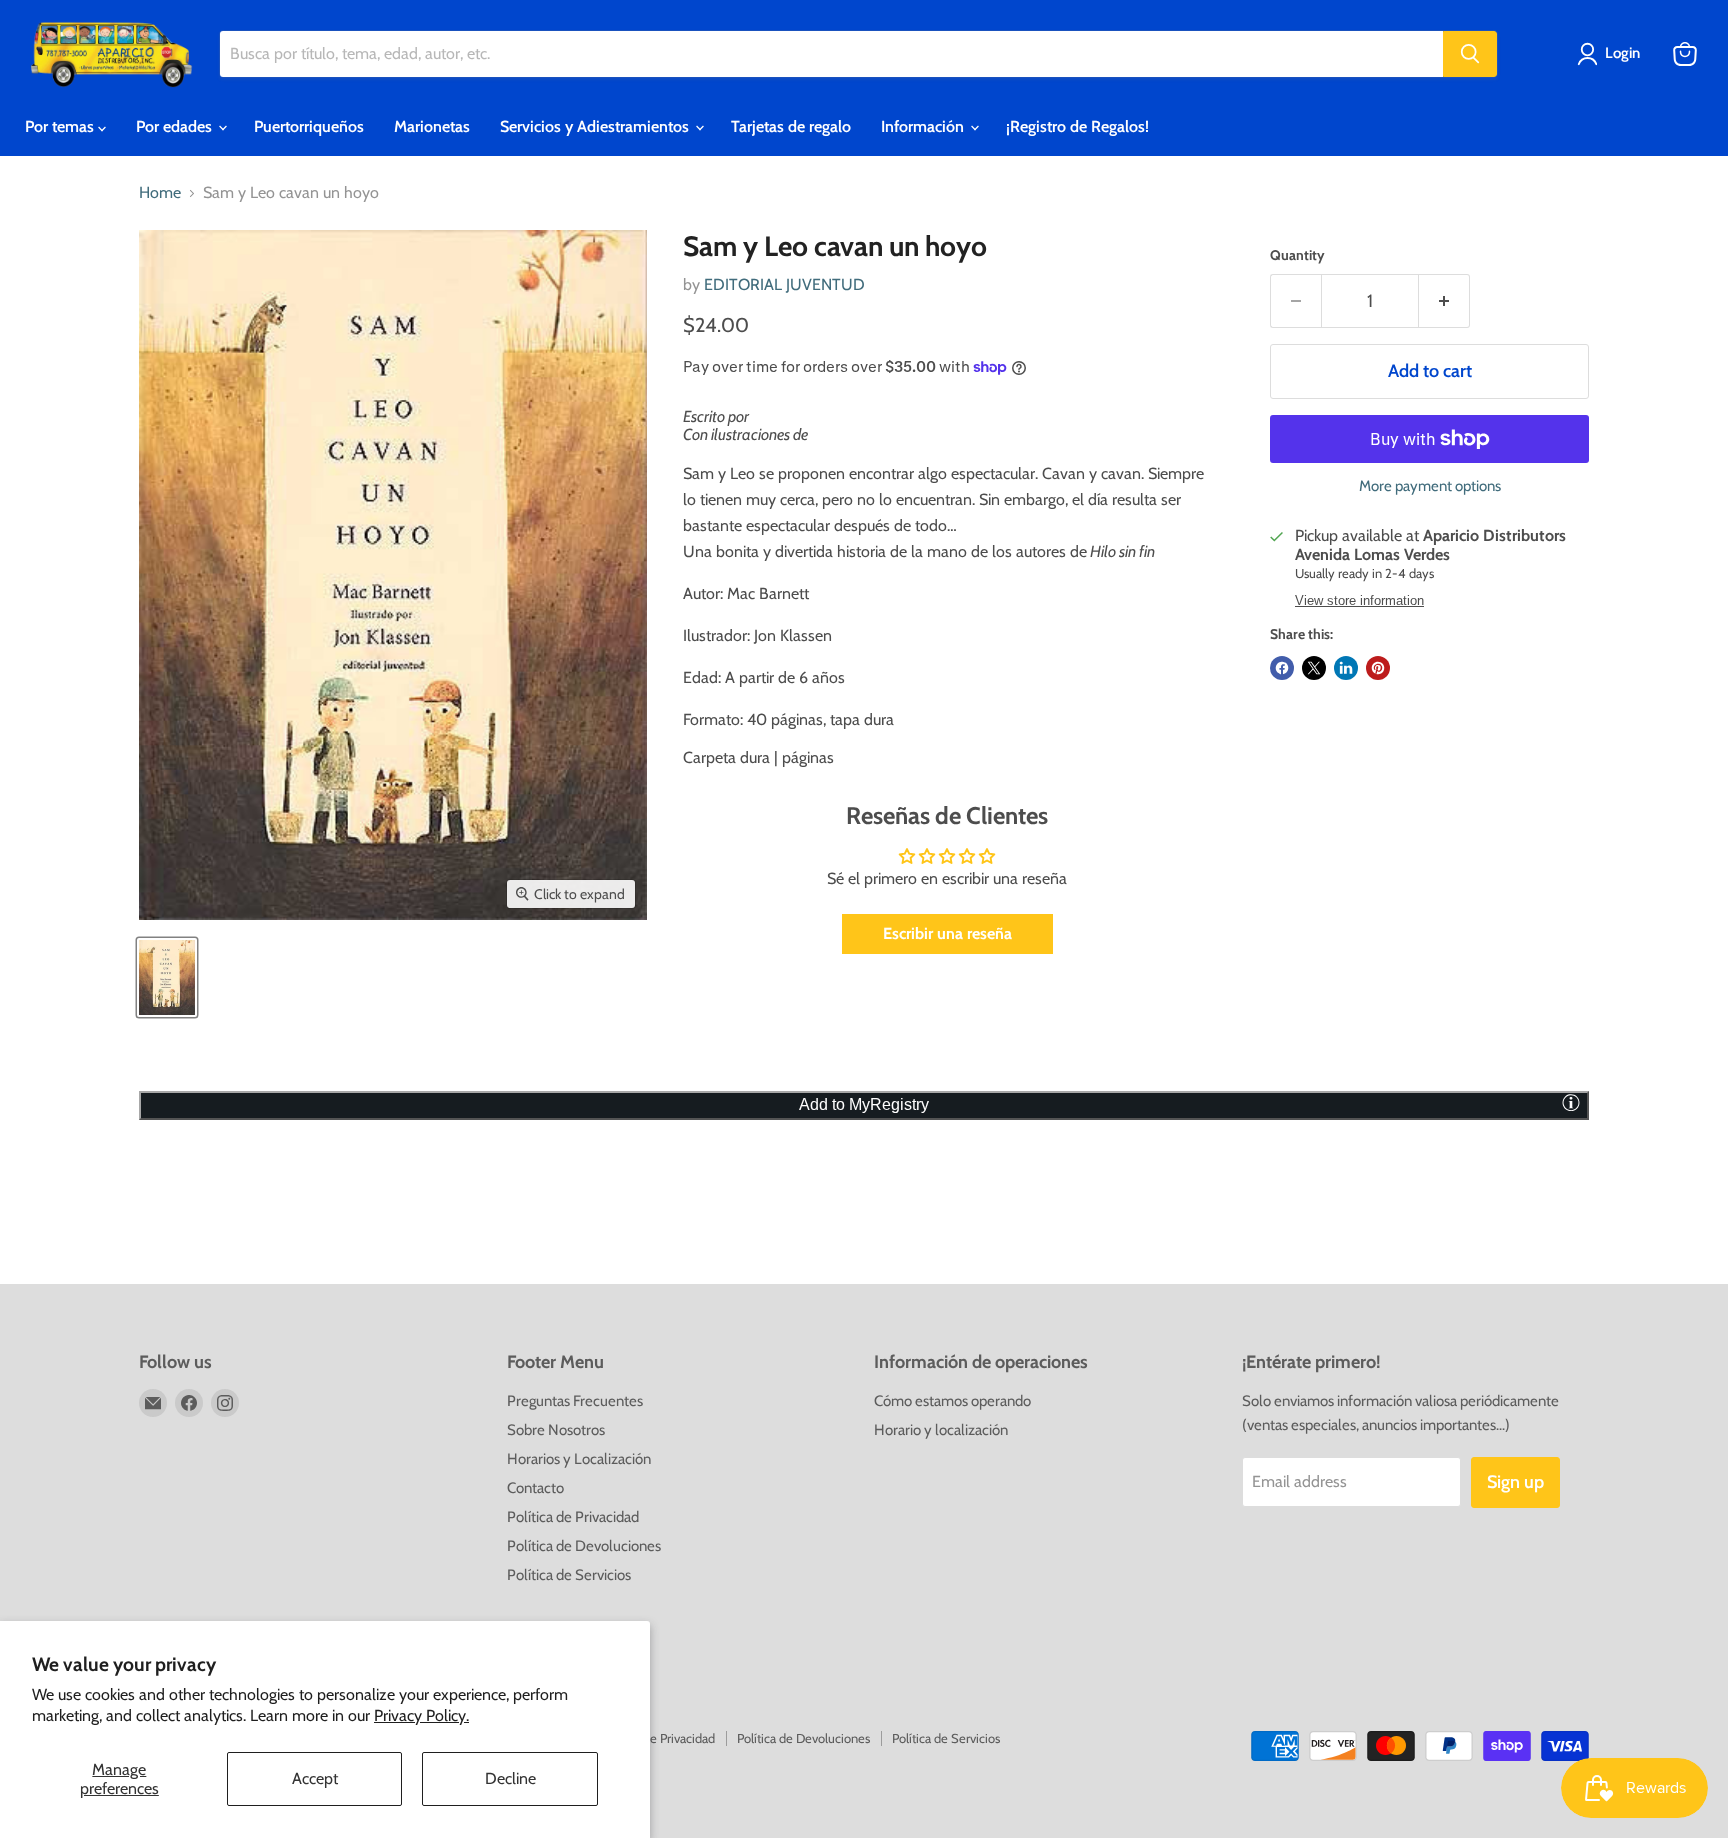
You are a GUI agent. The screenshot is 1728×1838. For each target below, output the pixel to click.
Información (924, 126)
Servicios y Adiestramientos (596, 126)
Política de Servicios (569, 1575)
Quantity (1297, 255)
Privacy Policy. (421, 1715)
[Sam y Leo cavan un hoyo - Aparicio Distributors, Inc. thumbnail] (167, 977)
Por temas (61, 126)
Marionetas (432, 126)
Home (160, 193)
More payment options (1430, 486)
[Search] (1470, 54)
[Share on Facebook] (1282, 668)
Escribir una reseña (947, 933)
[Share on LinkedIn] (1346, 668)
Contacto (535, 1488)
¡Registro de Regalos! (1077, 126)
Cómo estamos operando (952, 1401)
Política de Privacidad (573, 1517)
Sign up (1515, 1482)
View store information (1359, 601)
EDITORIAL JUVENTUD (784, 284)
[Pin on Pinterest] (1378, 668)
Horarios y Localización (579, 1459)
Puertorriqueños (309, 126)
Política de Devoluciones (584, 1546)
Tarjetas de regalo (791, 126)
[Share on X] (1314, 668)
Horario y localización (941, 1430)
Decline (510, 1778)
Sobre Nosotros (556, 1430)
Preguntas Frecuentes (575, 1401)
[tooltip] (1571, 1102)
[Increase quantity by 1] (1444, 301)
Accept (315, 1778)
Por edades (176, 126)
